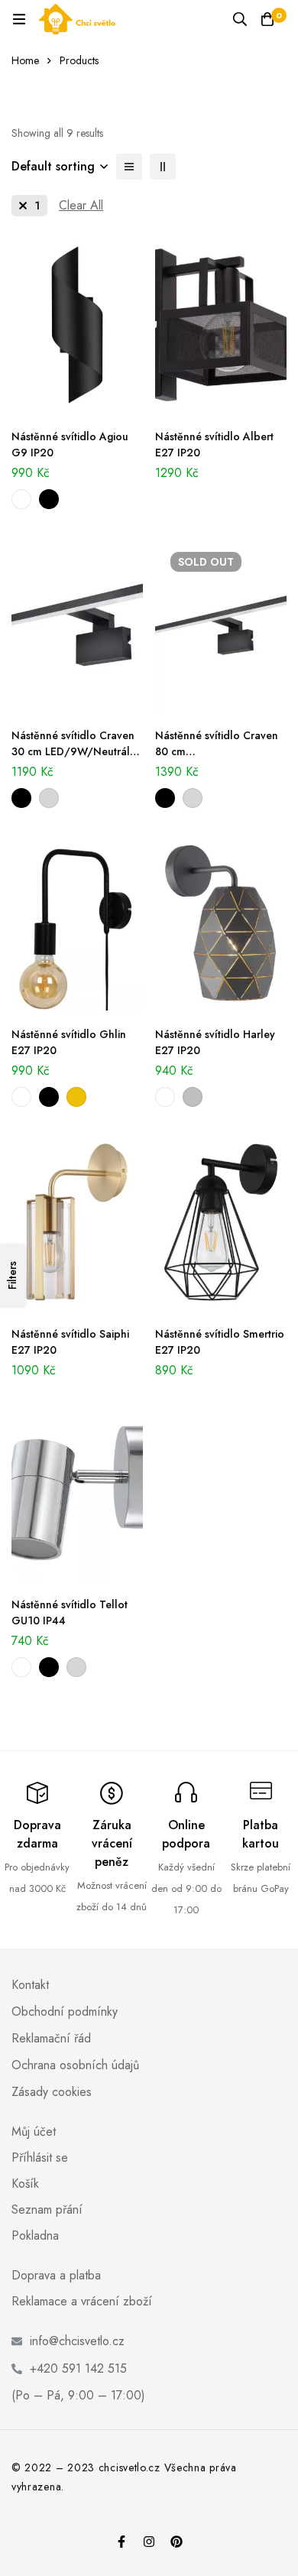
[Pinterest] (177, 2542)
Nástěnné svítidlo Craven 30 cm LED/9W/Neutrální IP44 (75, 751)
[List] (129, 167)
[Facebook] (121, 2542)
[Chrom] (49, 798)
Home (25, 60)
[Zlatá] (76, 1097)
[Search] (240, 19)
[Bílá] (21, 499)
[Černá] (49, 499)
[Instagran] (149, 2542)
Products (79, 60)
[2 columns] (163, 167)
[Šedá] (193, 1097)
